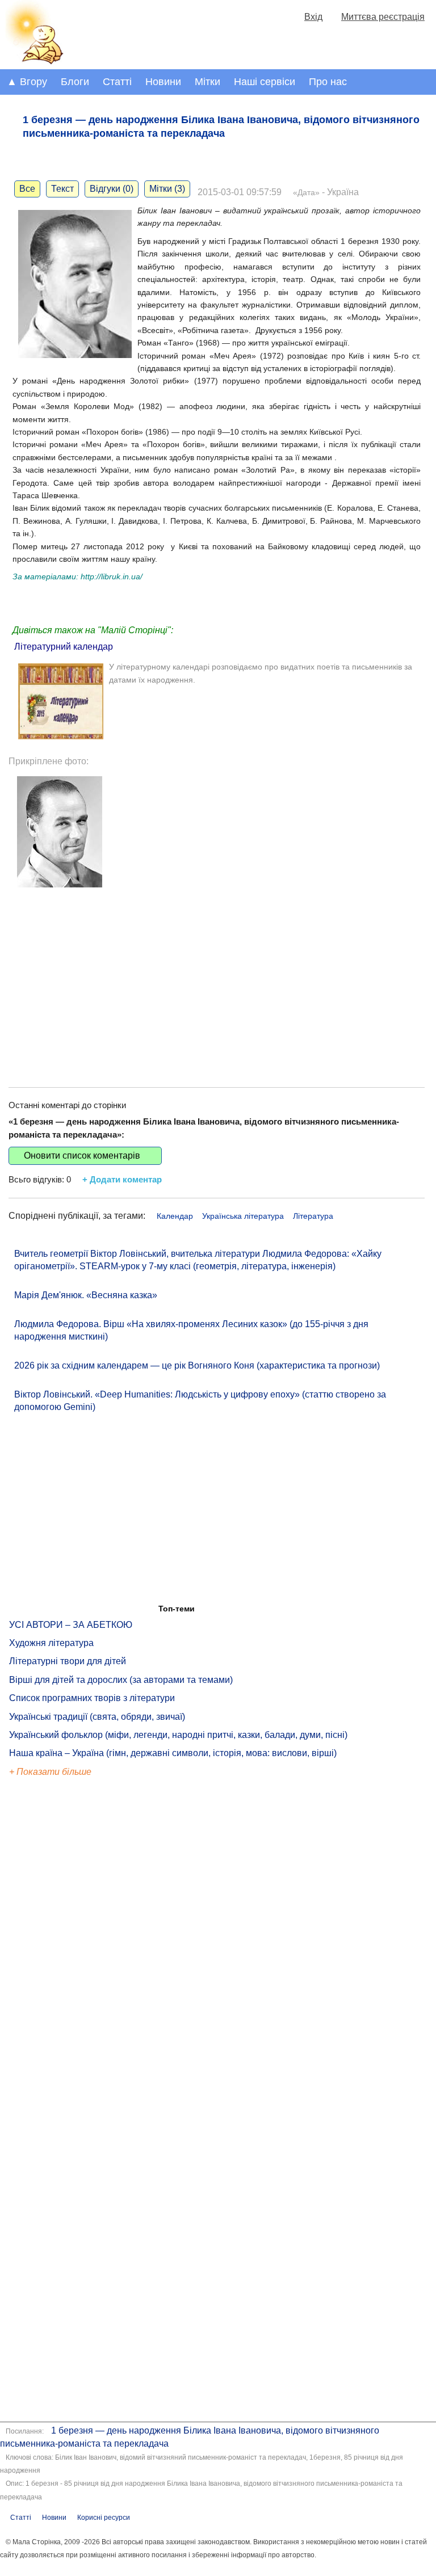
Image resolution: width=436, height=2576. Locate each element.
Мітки (207, 82)
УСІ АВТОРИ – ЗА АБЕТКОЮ (71, 1625)
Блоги (75, 82)
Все (27, 189)
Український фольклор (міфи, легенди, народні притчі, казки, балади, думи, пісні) (178, 1735)
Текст (62, 189)
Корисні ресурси (104, 2518)
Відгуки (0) (112, 189)
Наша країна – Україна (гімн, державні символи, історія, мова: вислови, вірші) (173, 1753)
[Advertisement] (217, 979)
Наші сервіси (265, 82)
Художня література (51, 1643)
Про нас (328, 82)
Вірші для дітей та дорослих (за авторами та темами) (121, 1680)
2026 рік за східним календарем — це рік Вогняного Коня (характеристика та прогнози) (197, 1365)
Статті (117, 82)
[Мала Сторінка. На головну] (33, 62)
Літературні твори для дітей (68, 1661)
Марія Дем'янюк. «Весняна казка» (86, 1295)
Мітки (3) (167, 189)
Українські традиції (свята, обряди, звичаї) (97, 1717)
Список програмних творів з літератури (92, 1698)
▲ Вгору (27, 82)
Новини (163, 82)
